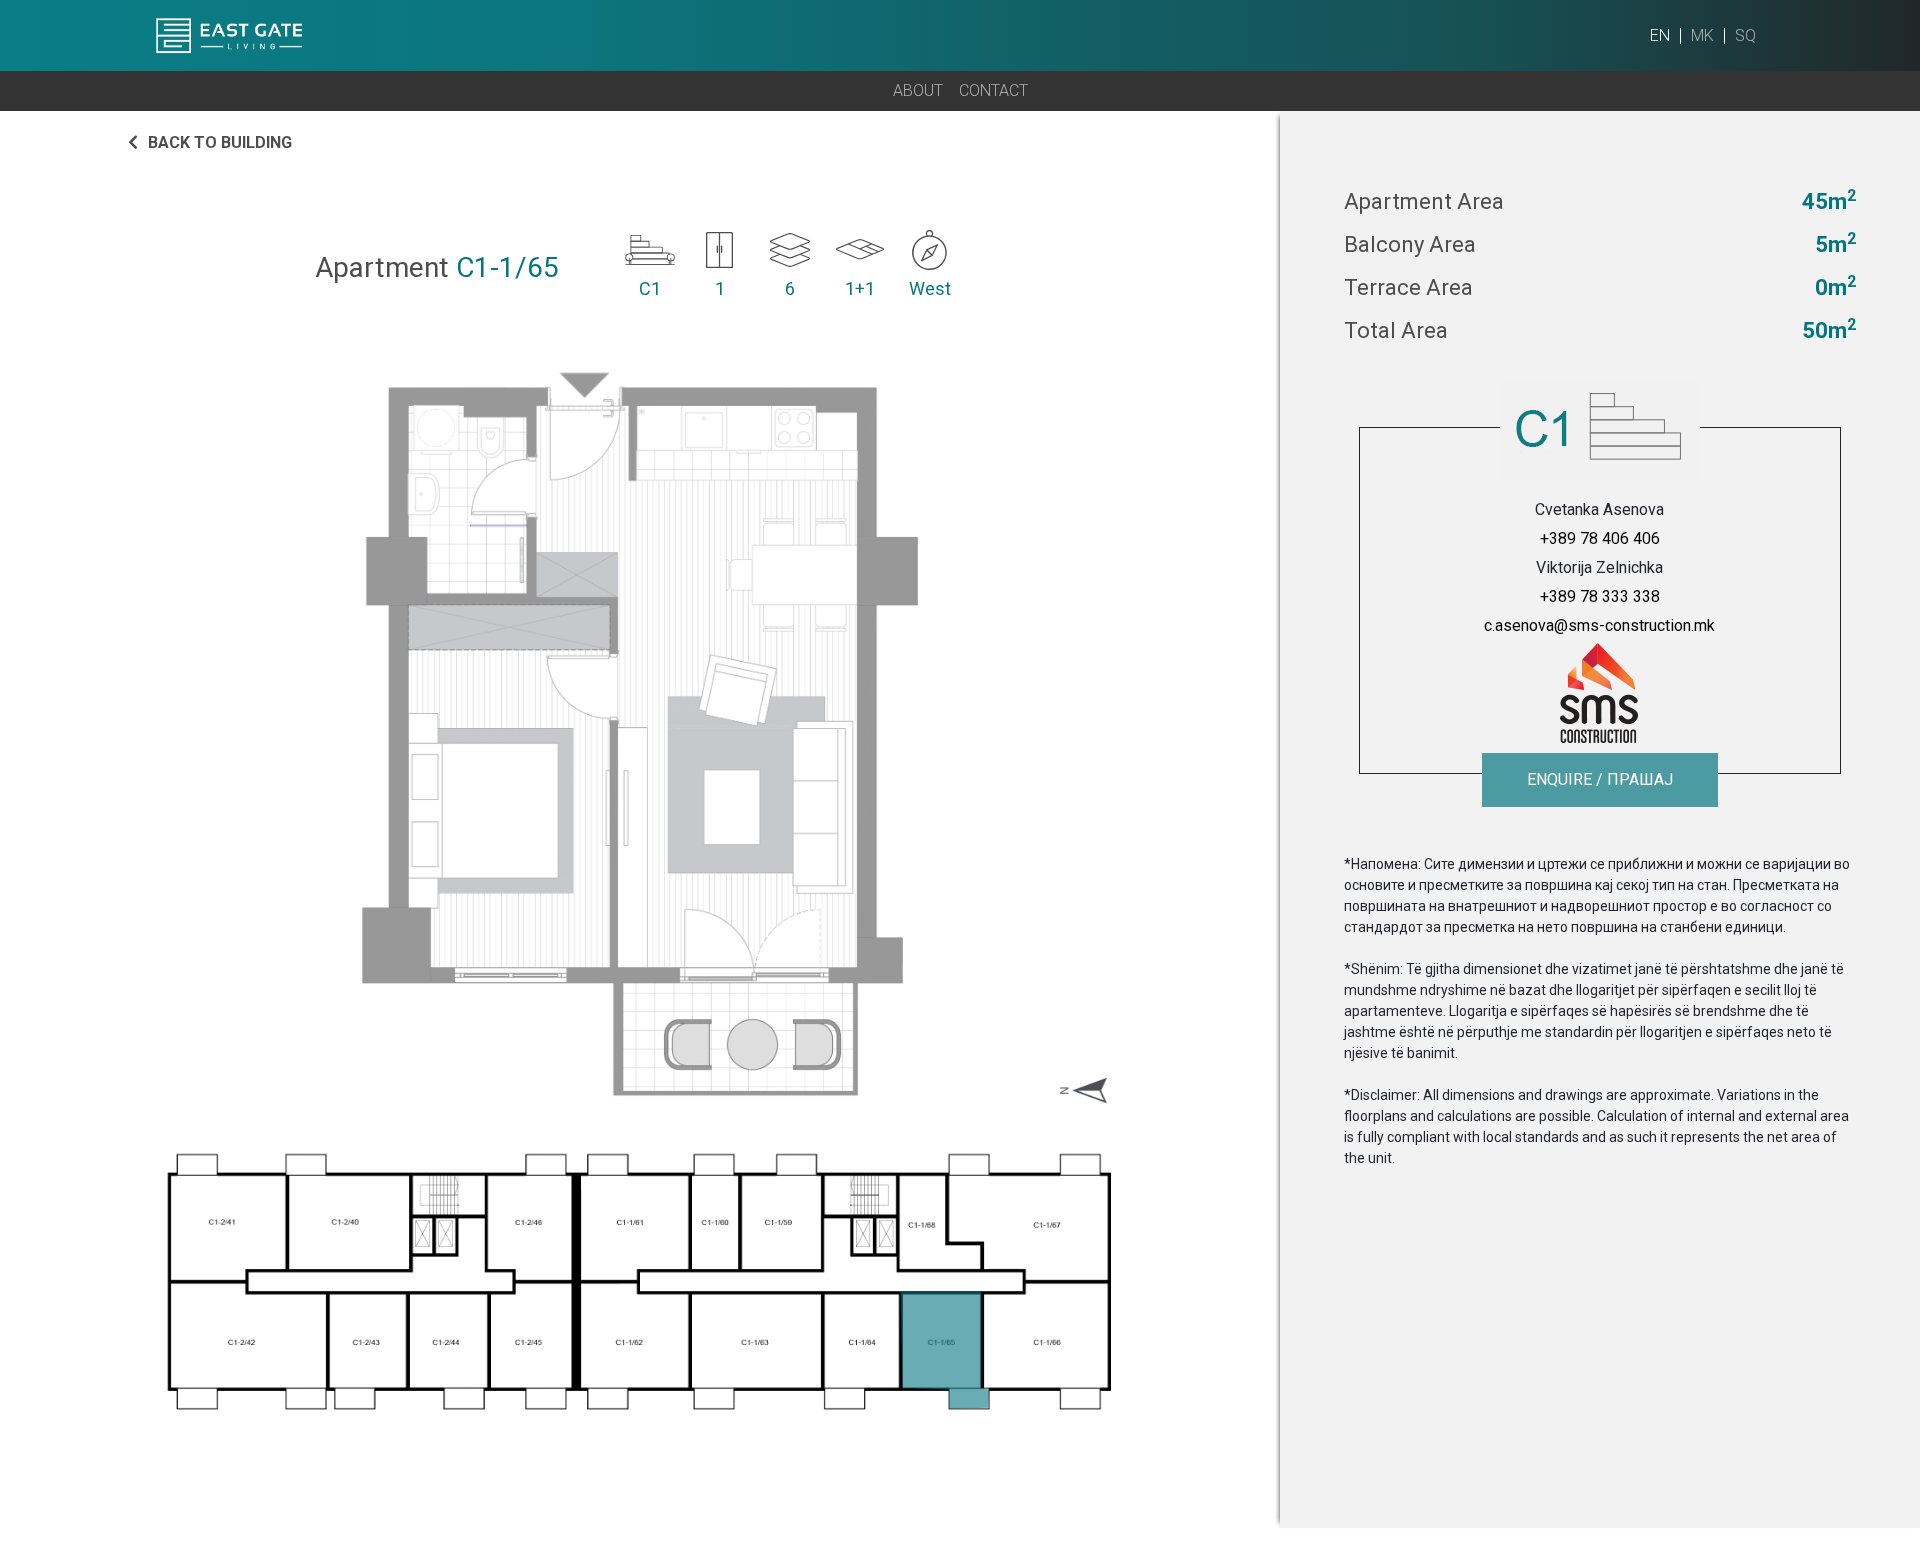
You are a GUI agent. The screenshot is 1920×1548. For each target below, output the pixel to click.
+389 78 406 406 (1600, 538)
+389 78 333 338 (1600, 596)
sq (1745, 35)
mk (1702, 35)
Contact (993, 90)
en (1660, 35)
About (918, 90)
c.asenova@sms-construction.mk (1599, 625)
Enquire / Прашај (1600, 779)
